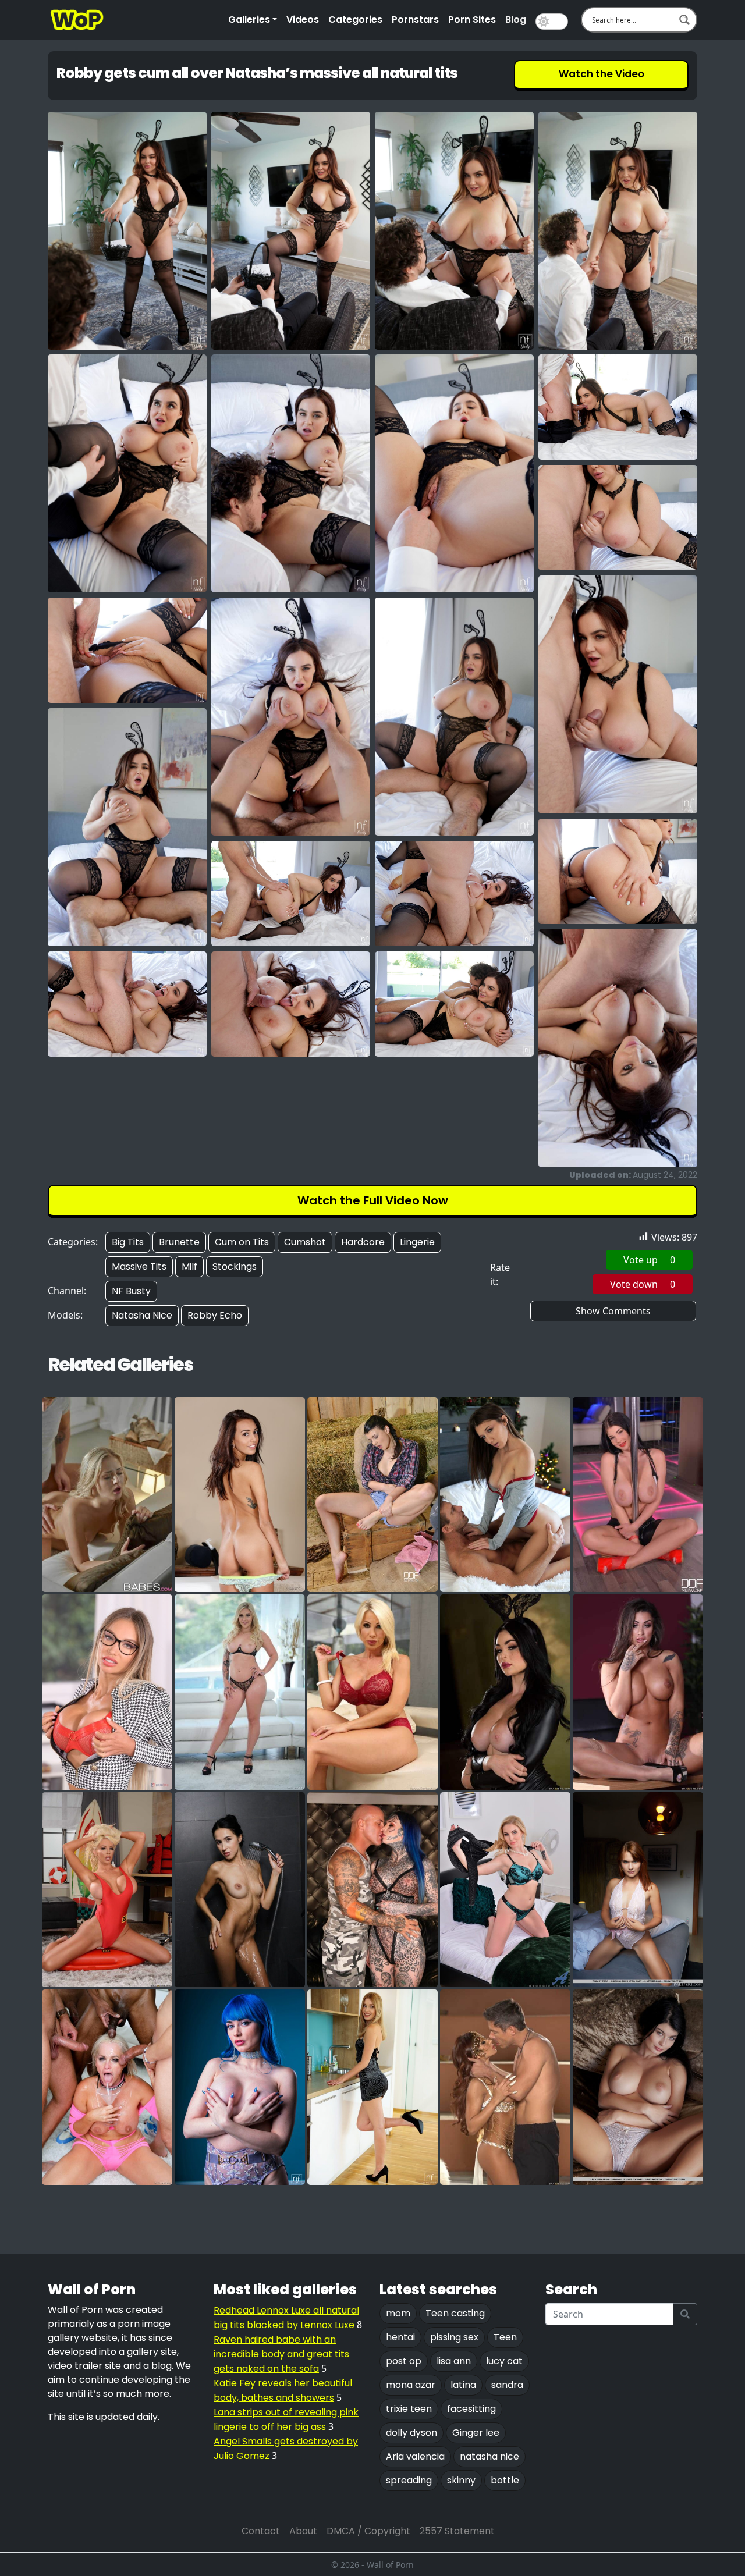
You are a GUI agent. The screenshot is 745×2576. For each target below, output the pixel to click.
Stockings (235, 1266)
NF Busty (131, 1291)
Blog (516, 19)
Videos (303, 19)
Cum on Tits (242, 1242)
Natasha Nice (142, 1315)
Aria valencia (415, 2456)
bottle (505, 2480)
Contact (261, 2531)
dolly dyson (411, 2433)
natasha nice (489, 2456)
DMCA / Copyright (368, 2531)
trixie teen (409, 2409)
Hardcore (363, 1242)
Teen (505, 2337)
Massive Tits (139, 1266)
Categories (355, 19)
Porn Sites (472, 19)
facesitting (471, 2409)
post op (404, 2361)
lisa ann (454, 2361)
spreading (409, 2480)
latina (463, 2385)
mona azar (411, 2385)
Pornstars (415, 19)
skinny (461, 2480)
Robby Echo (215, 1315)
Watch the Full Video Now (373, 1200)
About (303, 2531)
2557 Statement (457, 2531)
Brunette (179, 1242)
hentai (400, 2337)
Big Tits (128, 1242)
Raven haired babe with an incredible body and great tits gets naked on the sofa (281, 2354)
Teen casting (455, 2313)
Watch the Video (602, 74)
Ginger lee (476, 2433)
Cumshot (305, 1242)
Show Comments (613, 1311)
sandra (507, 2385)
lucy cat (504, 2361)
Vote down (643, 1284)
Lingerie (417, 1242)
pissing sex (454, 2337)
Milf (189, 1266)
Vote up (649, 1260)
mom (398, 2313)
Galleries (249, 19)
